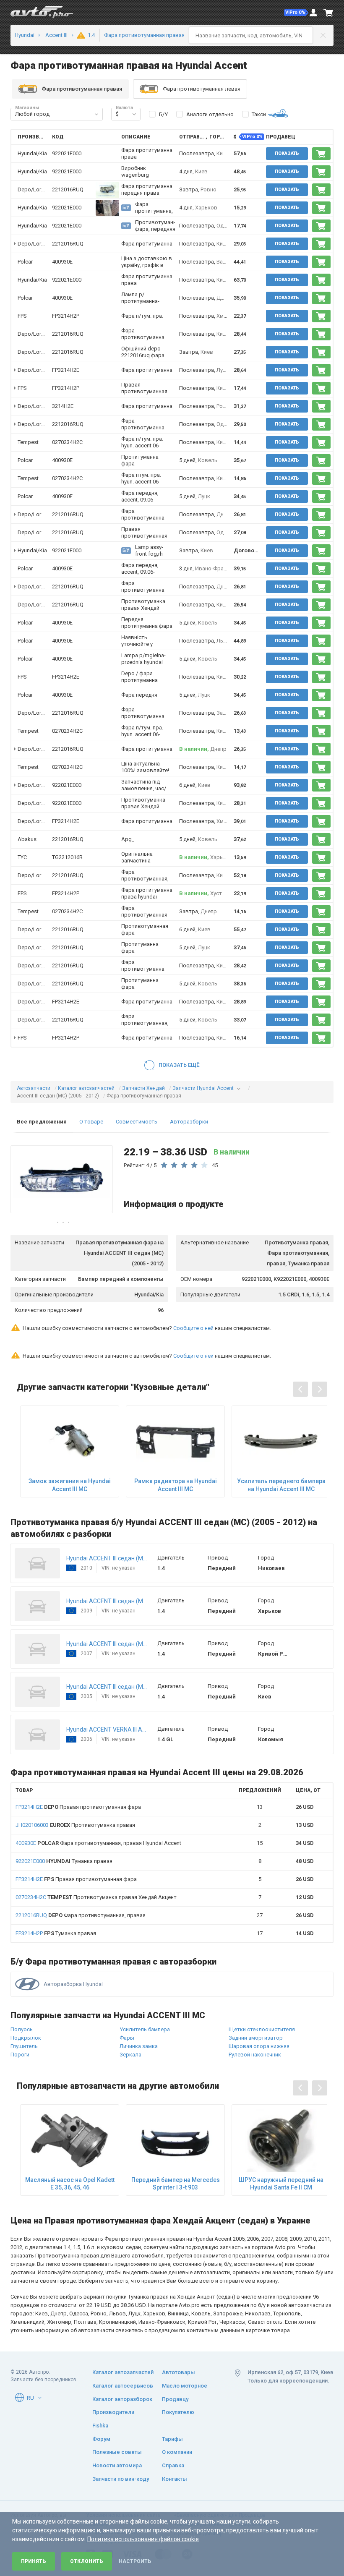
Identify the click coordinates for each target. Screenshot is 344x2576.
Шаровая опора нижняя (259, 2046)
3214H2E (63, 406)
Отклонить (87, 2561)
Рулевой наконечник (255, 2055)
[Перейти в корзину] (328, 13)
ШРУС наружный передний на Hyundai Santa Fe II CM (281, 2184)
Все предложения (42, 1122)
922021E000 (67, 153)
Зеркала (130, 2055)
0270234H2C (67, 442)
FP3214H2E (66, 370)
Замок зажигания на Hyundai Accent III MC (70, 1485)
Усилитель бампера (145, 2029)
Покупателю (178, 2412)
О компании (177, 2452)
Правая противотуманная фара (78, 1807)
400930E (62, 262)
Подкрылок (26, 2038)
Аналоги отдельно (210, 114)
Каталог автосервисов (123, 2386)
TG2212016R (67, 857)
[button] (296, 13)
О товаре (91, 1122)
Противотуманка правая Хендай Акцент (96, 1897)
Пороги (20, 2055)
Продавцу (175, 2399)
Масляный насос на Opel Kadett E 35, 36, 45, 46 (70, 2184)
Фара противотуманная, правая (81, 1915)
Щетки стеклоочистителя (262, 2029)
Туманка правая (64, 1861)
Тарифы (172, 2439)
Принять (34, 2561)
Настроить (135, 2561)
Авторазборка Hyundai (73, 1984)
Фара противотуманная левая (202, 89)
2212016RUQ (68, 189)
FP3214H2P (66, 316)
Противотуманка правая (75, 1825)
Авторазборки (189, 1122)
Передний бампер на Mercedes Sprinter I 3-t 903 (176, 2184)
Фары (127, 2038)
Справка (173, 2465)
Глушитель (24, 2046)
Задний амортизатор (256, 2038)
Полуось (22, 2029)
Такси (259, 114)
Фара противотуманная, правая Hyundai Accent (98, 1843)
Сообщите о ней (193, 1328)
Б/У (163, 114)
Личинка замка (139, 2046)
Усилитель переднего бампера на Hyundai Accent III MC (281, 1485)
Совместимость (137, 1122)
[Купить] (321, 154)
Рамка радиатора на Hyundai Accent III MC (176, 1485)
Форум (101, 2439)
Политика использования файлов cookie (143, 2539)
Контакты (175, 2479)
